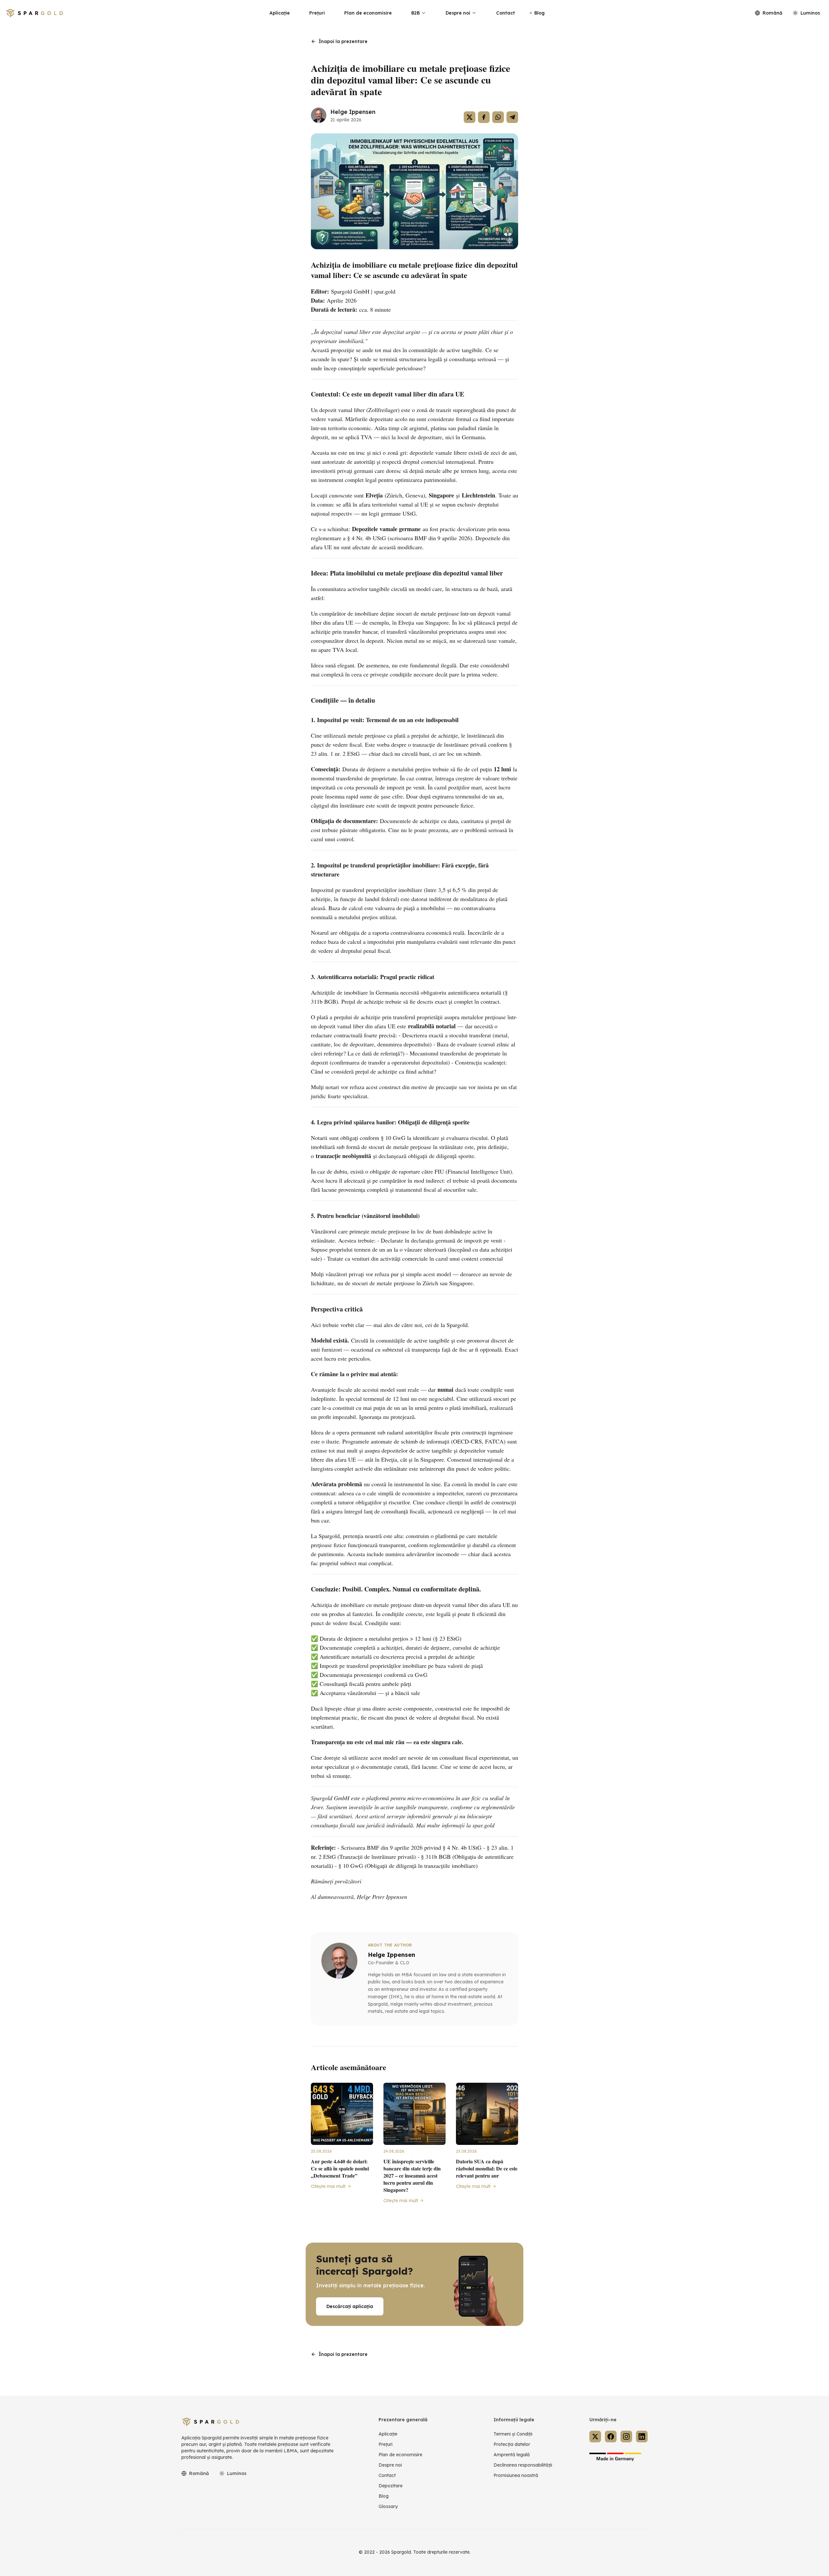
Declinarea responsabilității (523, 2465)
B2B (415, 13)
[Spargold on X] (595, 2437)
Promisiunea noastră (516, 2475)
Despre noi (458, 13)
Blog (539, 13)
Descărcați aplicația (350, 2306)
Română (772, 13)
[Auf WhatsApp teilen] (498, 117)
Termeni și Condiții (513, 2434)
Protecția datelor (512, 2444)
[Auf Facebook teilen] (484, 117)
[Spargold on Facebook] (611, 2437)
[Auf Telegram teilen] (512, 117)
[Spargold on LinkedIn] (642, 2437)
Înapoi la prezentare (343, 41)
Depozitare (391, 2486)
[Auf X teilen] (470, 117)
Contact (505, 13)
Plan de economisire (368, 13)
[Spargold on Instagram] (626, 2437)
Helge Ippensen (353, 112)
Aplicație (280, 13)
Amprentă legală (512, 2455)
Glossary (388, 2506)
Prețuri (317, 13)
